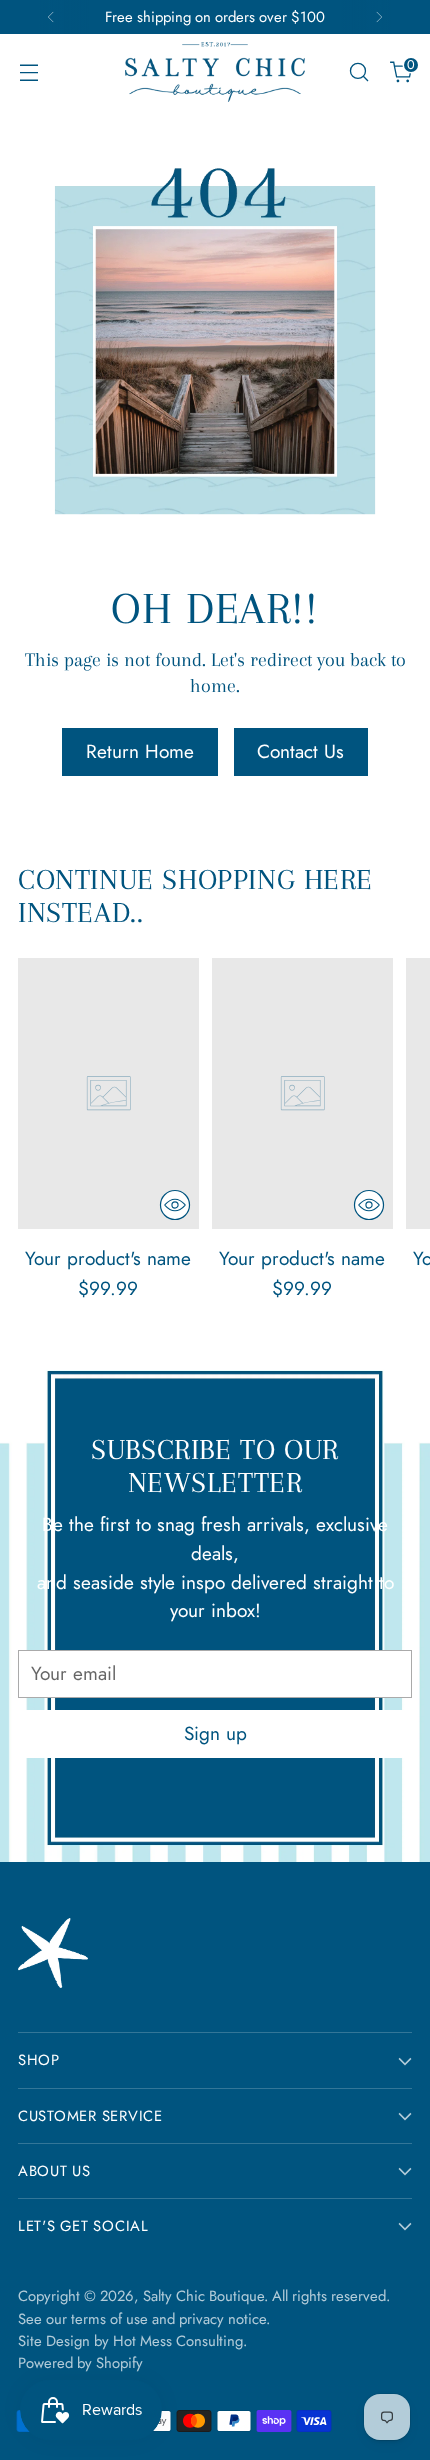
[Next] (379, 17)
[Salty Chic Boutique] (215, 72)
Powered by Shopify (80, 2363)
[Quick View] (175, 1205)
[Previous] (51, 17)
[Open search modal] (358, 72)
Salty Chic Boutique (203, 2296)
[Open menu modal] (28, 72)
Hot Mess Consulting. (180, 2341)
